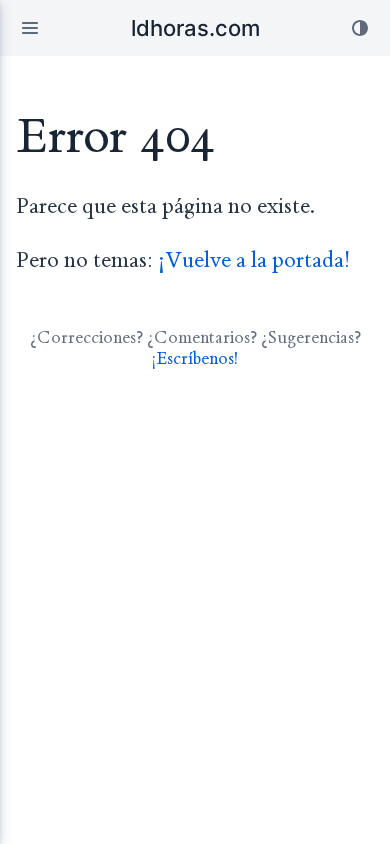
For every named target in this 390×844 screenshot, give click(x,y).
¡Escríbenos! (195, 358)
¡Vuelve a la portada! (254, 260)
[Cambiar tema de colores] (360, 28)
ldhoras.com (195, 28)
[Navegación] (30, 28)
